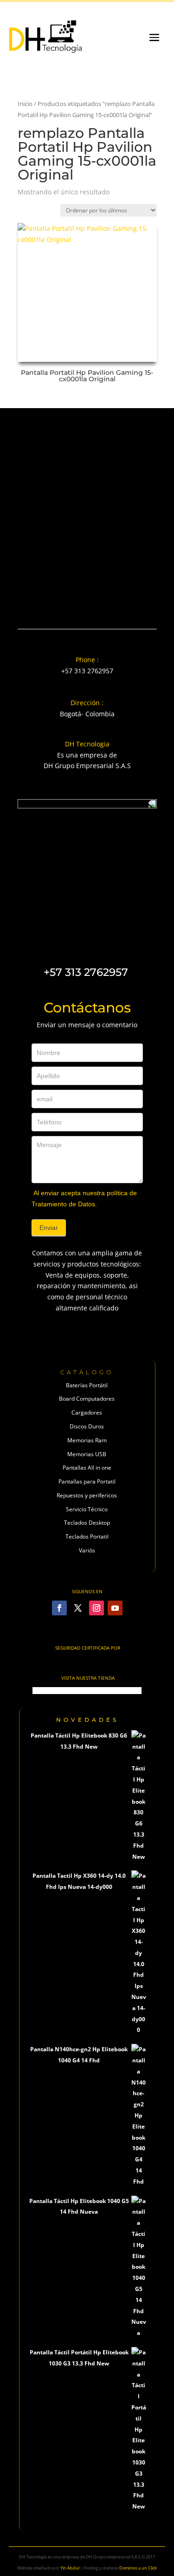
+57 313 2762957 (87, 671)
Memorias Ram (87, 1440)
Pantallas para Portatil (87, 1481)
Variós (87, 1550)
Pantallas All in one (87, 1468)
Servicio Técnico (87, 1509)
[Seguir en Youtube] (115, 1608)
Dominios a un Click (138, 2568)
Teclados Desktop (87, 1523)
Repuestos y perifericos (87, 1495)
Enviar (49, 1228)
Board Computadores (87, 1399)
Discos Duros (87, 1426)
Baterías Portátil (87, 1385)
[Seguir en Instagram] (97, 1608)
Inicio (25, 104)
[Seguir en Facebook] (59, 1608)
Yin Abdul (70, 2568)
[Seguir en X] (78, 1608)
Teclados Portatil (87, 1536)
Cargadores (87, 1412)
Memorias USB (87, 1454)
